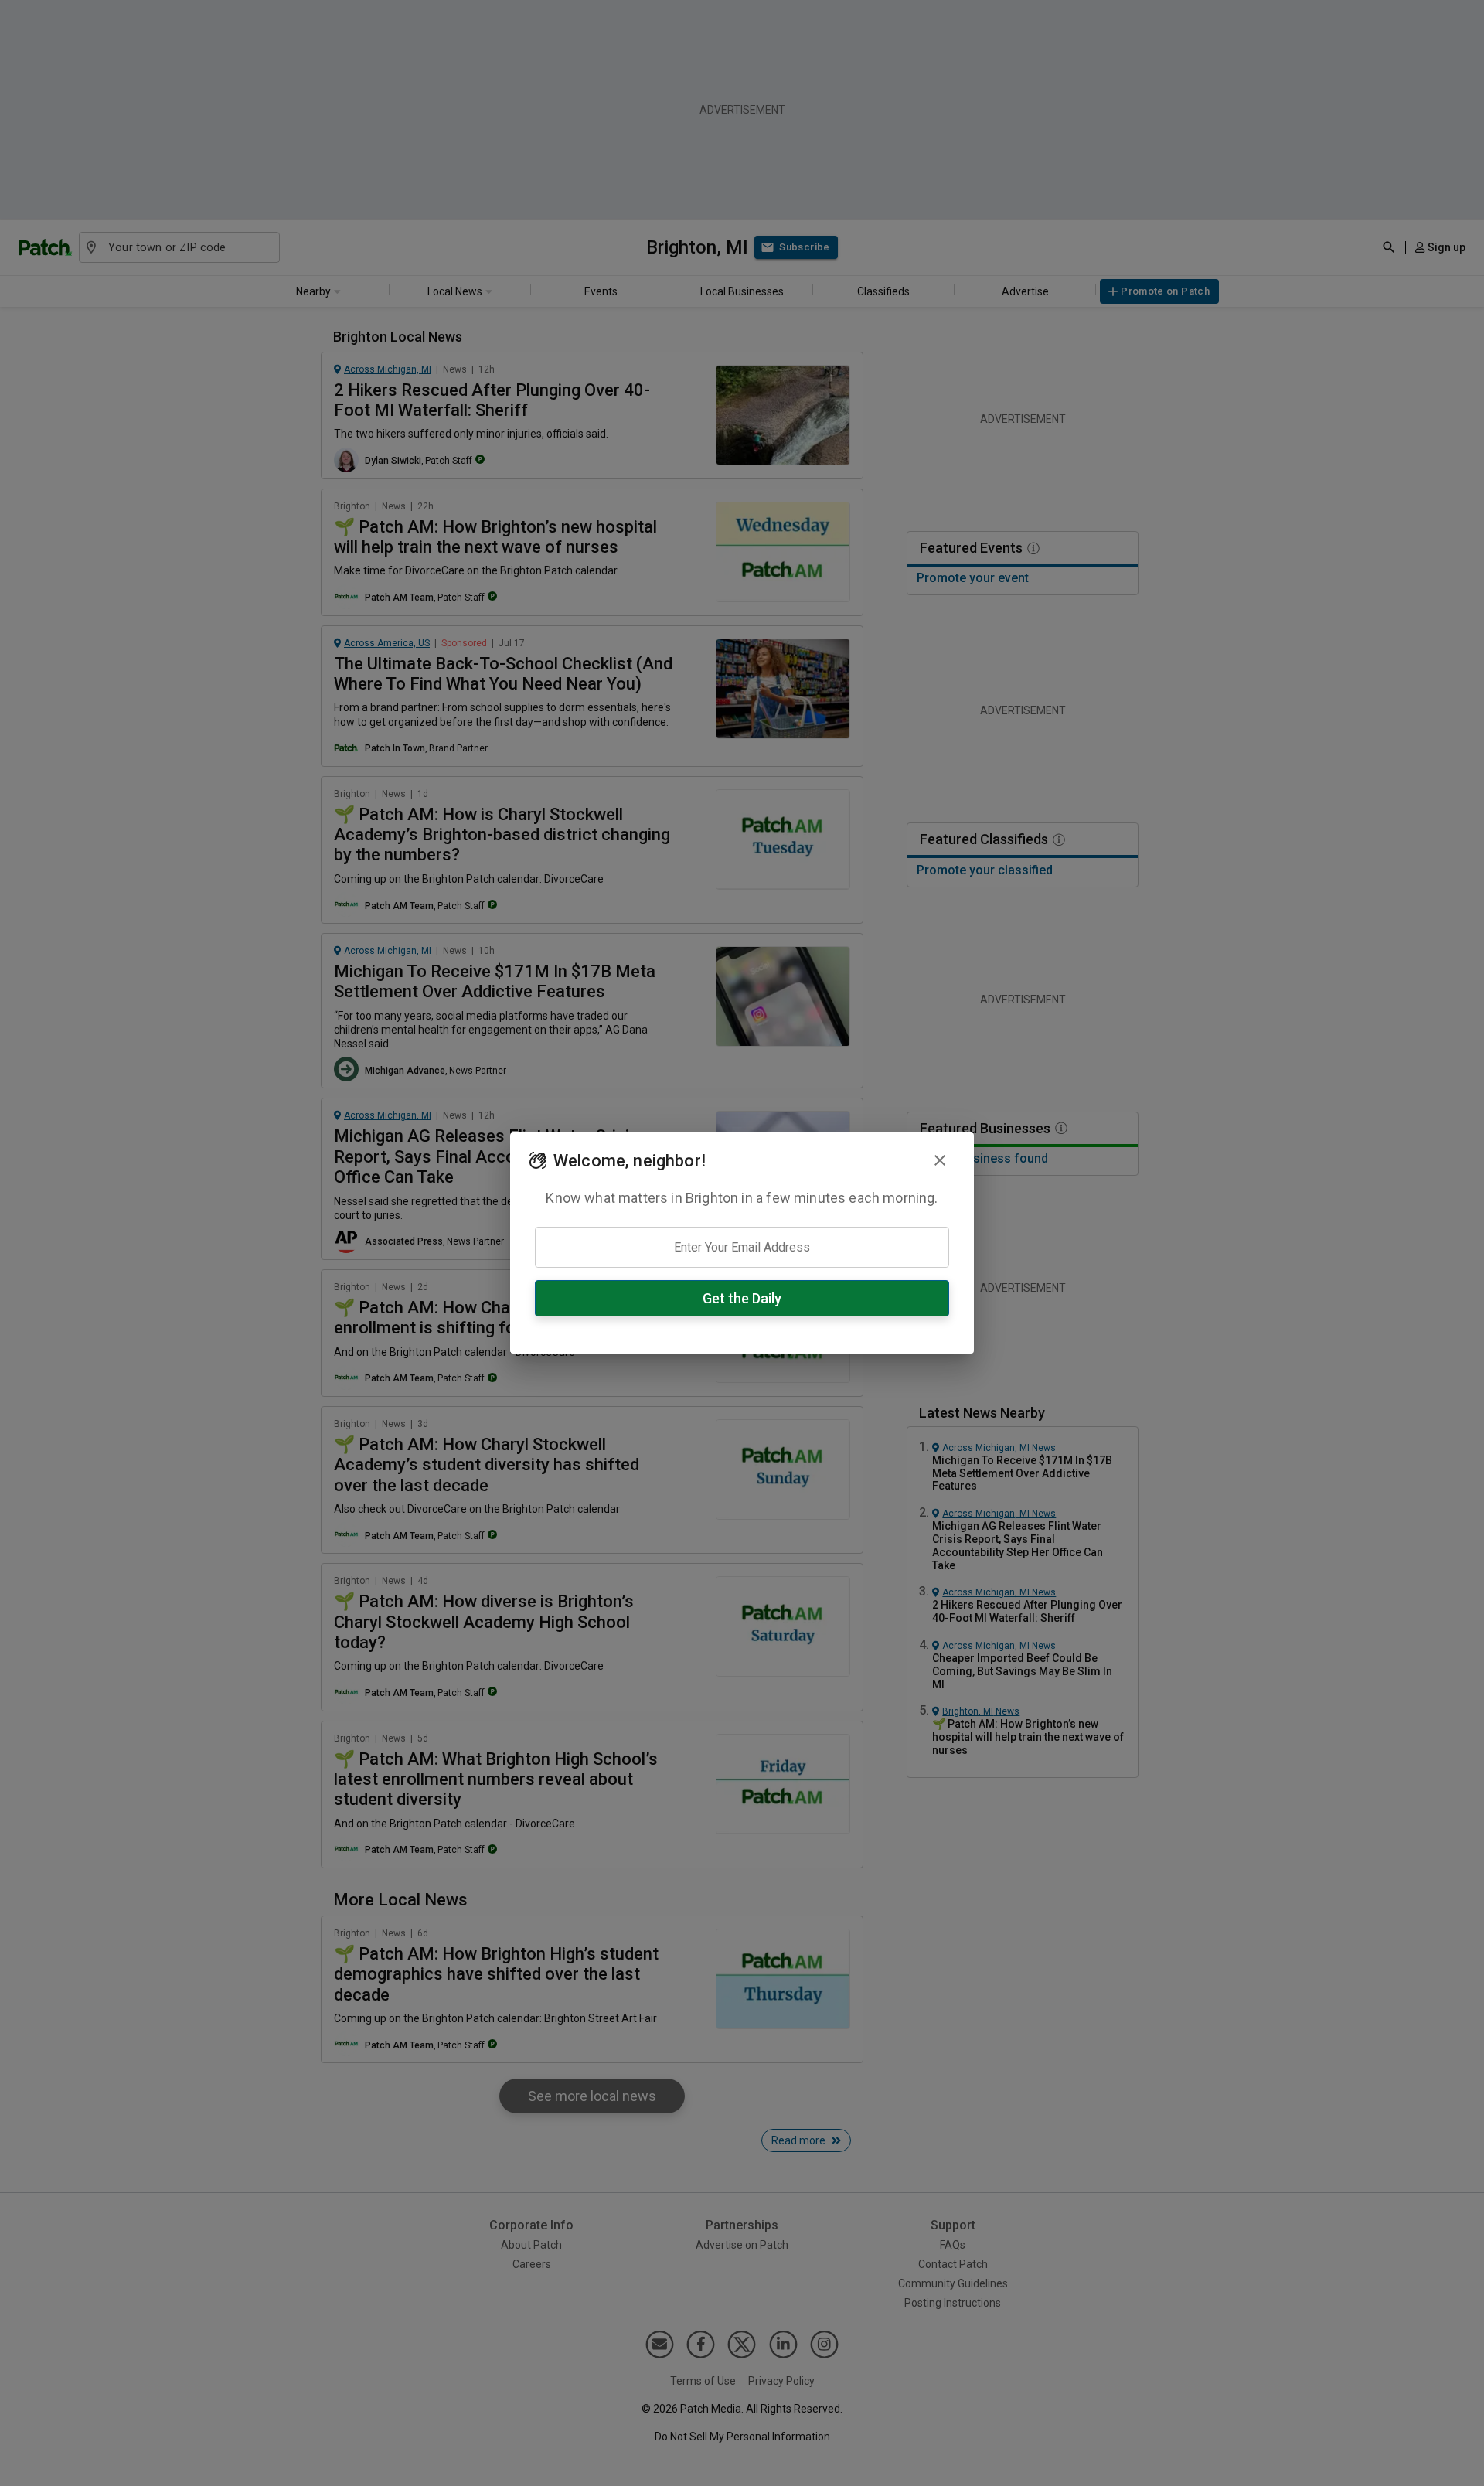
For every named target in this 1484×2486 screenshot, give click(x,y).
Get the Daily (742, 1298)
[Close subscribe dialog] (940, 1160)
